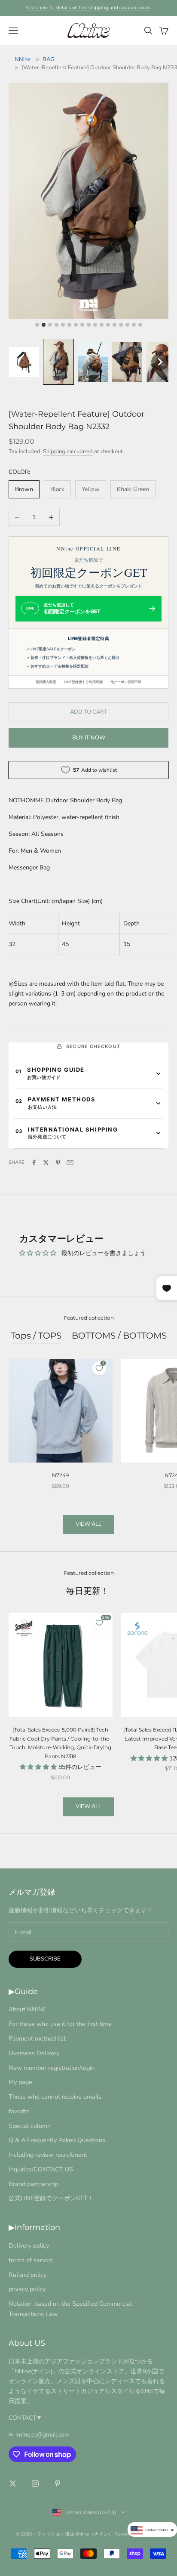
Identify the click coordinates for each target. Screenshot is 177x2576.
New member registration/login (52, 2068)
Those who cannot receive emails (55, 2097)
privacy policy (27, 2289)
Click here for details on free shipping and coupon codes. (89, 8)
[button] (24, 362)
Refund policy (27, 2275)
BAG (48, 59)
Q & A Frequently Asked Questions (57, 2140)
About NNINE (27, 2009)
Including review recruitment (48, 2155)
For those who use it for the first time (60, 2024)
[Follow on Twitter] (13, 2483)
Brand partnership (34, 2184)
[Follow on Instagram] (35, 2483)
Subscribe (45, 1959)
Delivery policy (29, 2245)
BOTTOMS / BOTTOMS (119, 1335)
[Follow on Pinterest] (58, 2483)
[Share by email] (70, 1163)
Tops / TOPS (36, 1335)
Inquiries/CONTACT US (41, 2169)
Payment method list (37, 2038)
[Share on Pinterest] (58, 1163)
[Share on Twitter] (46, 1163)
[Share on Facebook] (34, 1163)
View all (88, 1524)
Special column (30, 2126)
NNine (23, 59)
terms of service (31, 2260)
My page (20, 2082)
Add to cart (89, 712)
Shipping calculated (68, 451)
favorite (19, 2111)
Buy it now (89, 738)
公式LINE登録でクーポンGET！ (51, 2198)
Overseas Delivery (34, 2053)
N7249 (60, 1475)
